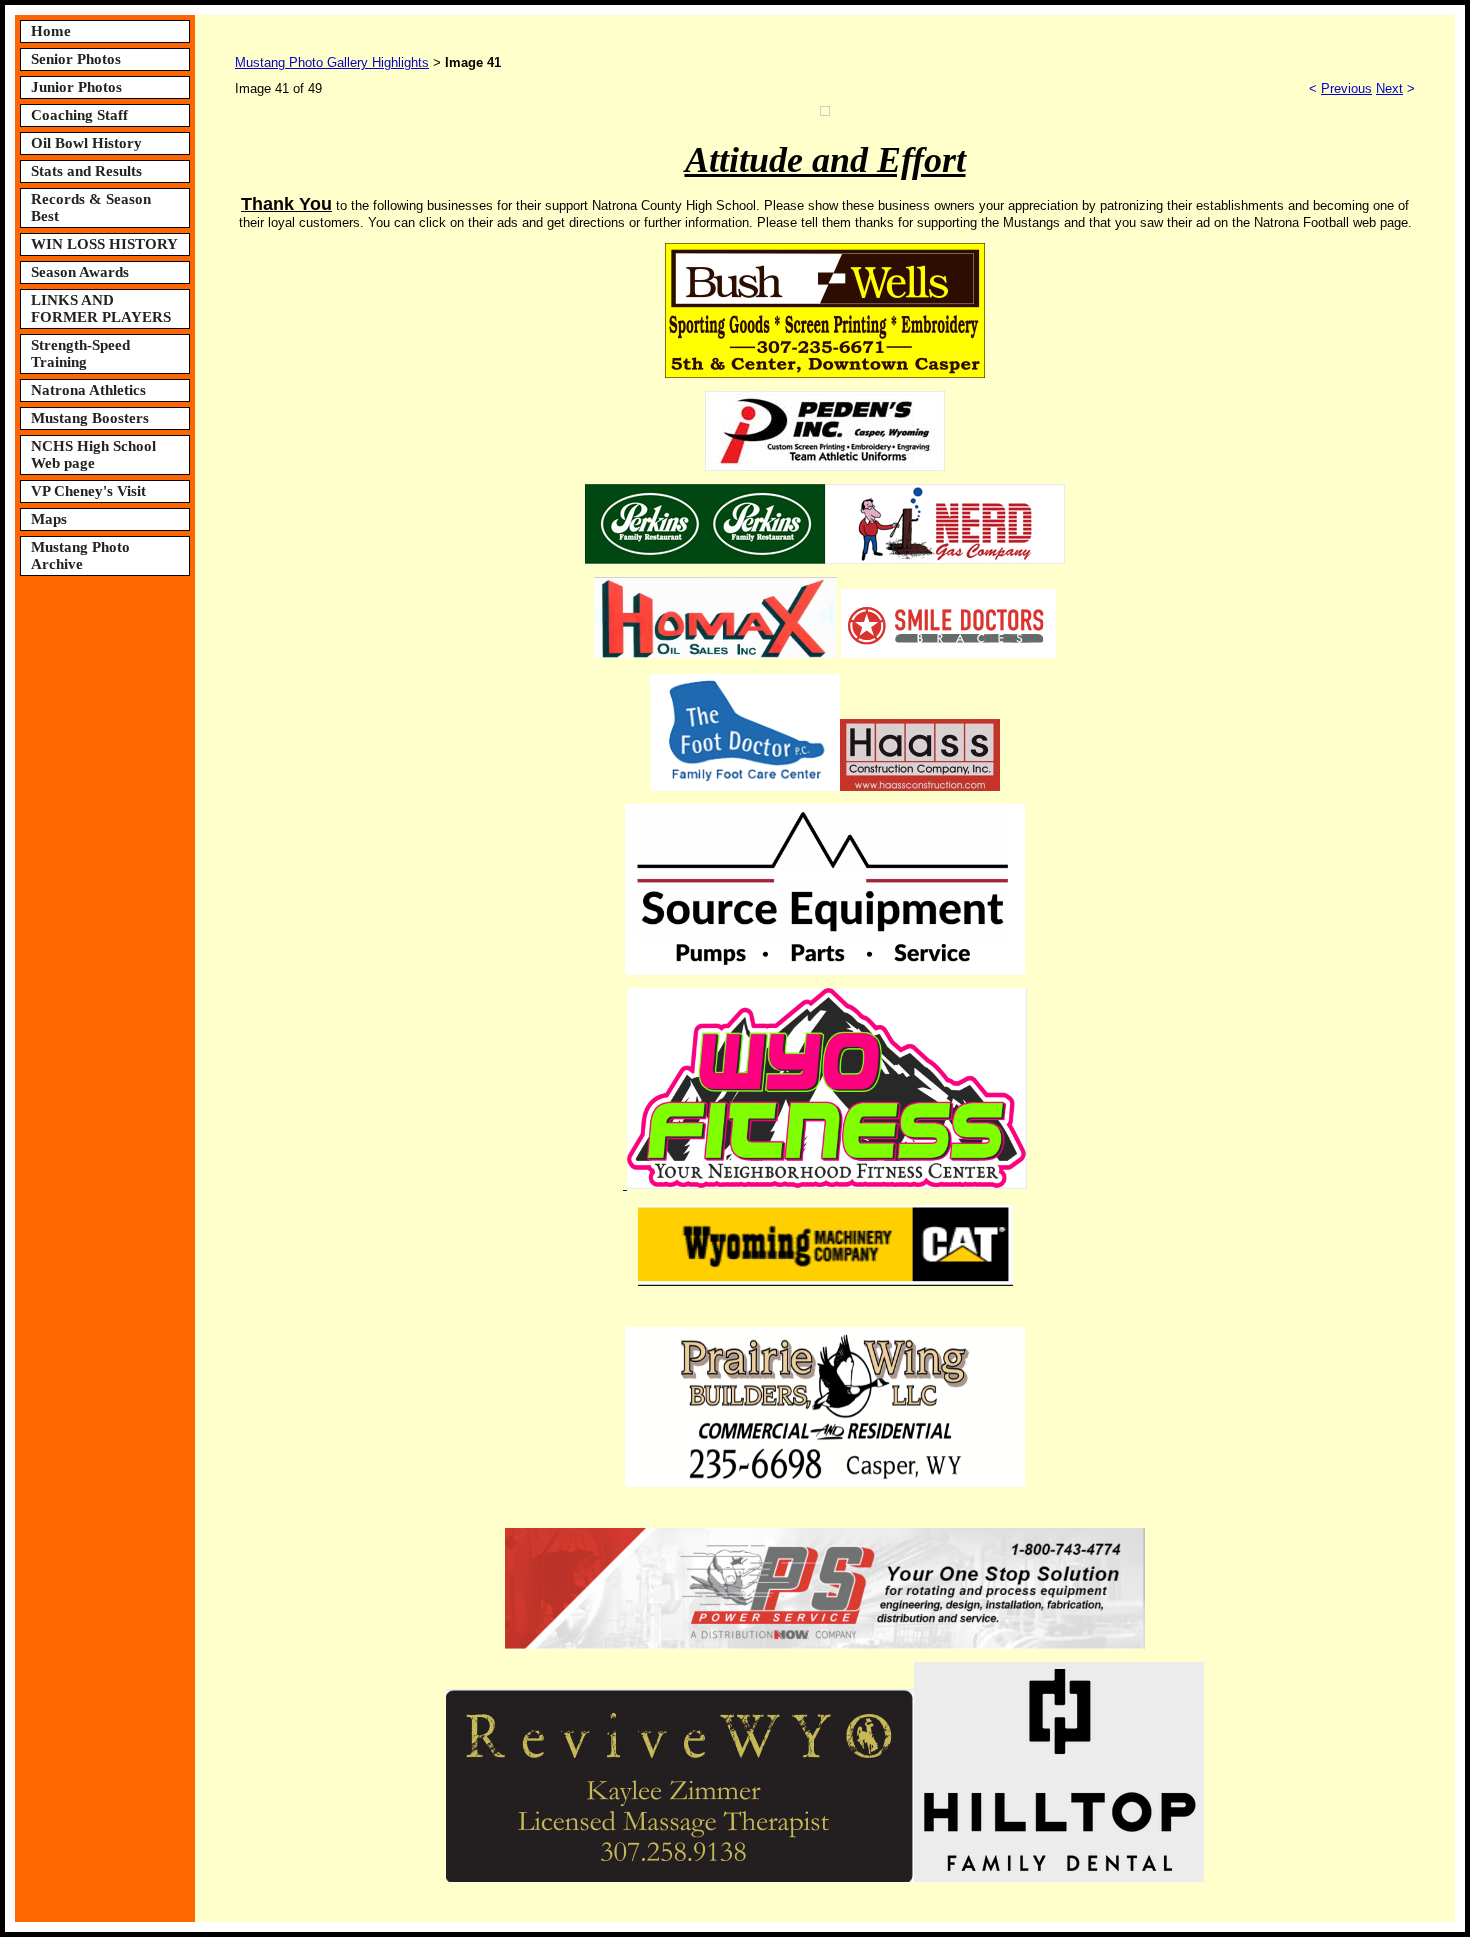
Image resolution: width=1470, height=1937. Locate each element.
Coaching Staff (79, 115)
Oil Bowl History (86, 143)
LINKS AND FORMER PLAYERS (101, 308)
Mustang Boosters (90, 418)
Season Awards (80, 272)
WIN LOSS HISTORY (104, 244)
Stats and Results (86, 171)
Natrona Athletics (88, 390)
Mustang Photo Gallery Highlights (332, 62)
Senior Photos (76, 59)
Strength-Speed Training (80, 353)
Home (51, 31)
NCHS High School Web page (93, 454)
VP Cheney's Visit (88, 491)
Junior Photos (76, 87)
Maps (49, 519)
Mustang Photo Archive (80, 555)
